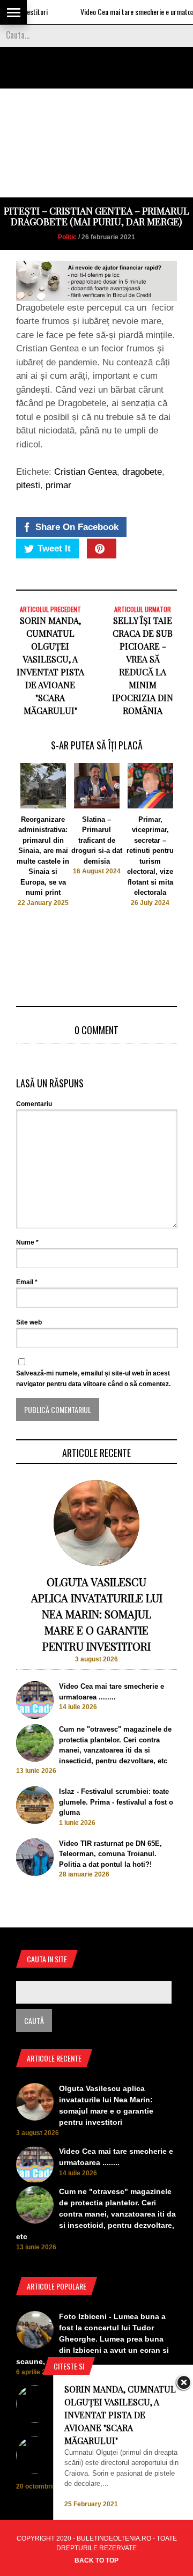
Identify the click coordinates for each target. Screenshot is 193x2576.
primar (58, 485)
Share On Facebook (77, 527)
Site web (29, 1322)
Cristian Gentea (86, 472)
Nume (27, 1242)
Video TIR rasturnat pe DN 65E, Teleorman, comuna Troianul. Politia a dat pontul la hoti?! (110, 1854)
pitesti (28, 485)
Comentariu (34, 1104)
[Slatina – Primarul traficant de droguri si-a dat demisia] (97, 806)
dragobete (142, 472)
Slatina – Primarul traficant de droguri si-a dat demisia (97, 840)
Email (27, 1282)
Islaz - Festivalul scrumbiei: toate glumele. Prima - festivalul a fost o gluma (116, 1802)
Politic (67, 237)
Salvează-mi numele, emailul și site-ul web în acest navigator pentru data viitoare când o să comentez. (93, 1379)
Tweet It (54, 549)
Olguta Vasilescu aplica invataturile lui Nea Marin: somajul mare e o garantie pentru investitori (97, 1614)
